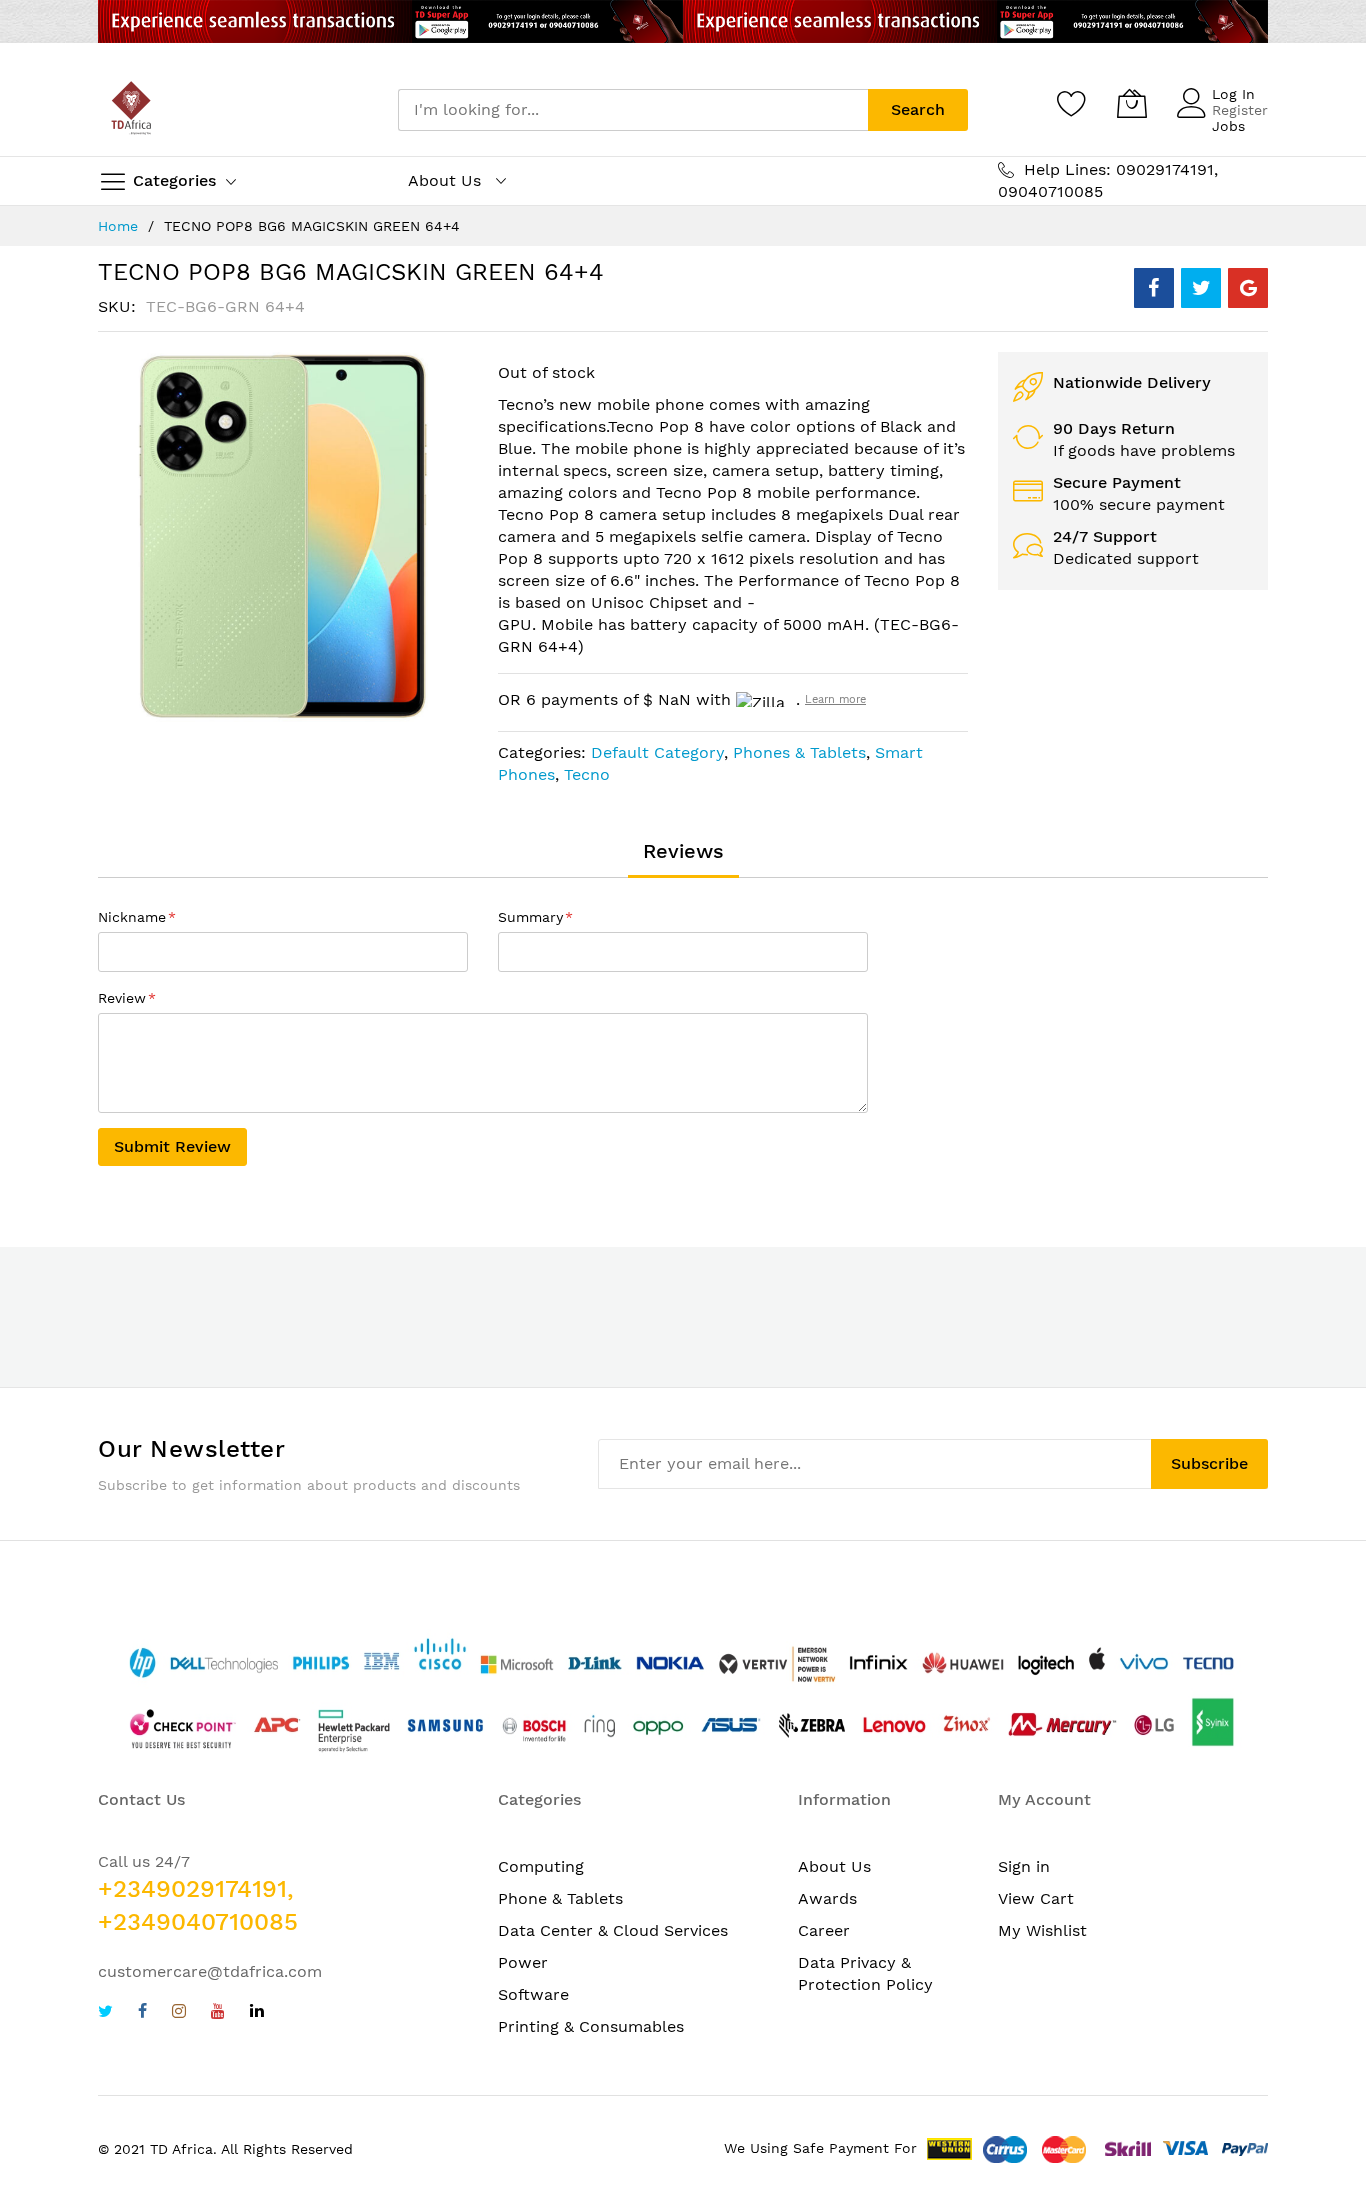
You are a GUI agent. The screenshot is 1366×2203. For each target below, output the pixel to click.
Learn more (835, 699)
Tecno (587, 774)
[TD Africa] (133, 110)
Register (1240, 110)
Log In (1233, 94)
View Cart (1036, 1898)
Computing (541, 1866)
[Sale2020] (683, 21)
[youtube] (218, 2013)
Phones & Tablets (799, 752)
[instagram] (179, 2013)
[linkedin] (257, 2013)
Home (118, 226)
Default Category (657, 752)
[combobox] (633, 110)
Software (533, 1994)
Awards (827, 1898)
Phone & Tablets (560, 1898)
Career (824, 1930)
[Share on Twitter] (1201, 288)
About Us (834, 1866)
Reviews (683, 851)
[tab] (683, 851)
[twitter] (105, 2013)
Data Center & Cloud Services (613, 1930)
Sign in (1024, 1866)
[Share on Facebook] (1154, 288)
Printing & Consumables (591, 2026)
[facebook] (142, 2013)
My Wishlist (1042, 1930)
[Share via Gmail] (1248, 288)
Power (523, 1962)
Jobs (1228, 126)
